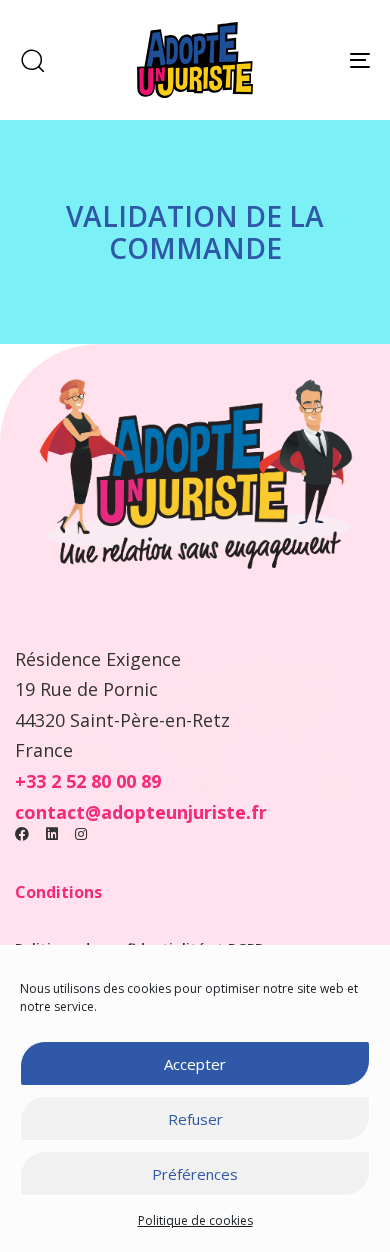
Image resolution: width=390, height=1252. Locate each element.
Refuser (195, 1119)
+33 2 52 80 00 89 (88, 781)
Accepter (195, 1064)
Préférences (195, 1174)
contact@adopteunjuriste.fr (141, 812)
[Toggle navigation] (311, 60)
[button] (32, 60)
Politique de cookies (195, 1220)
